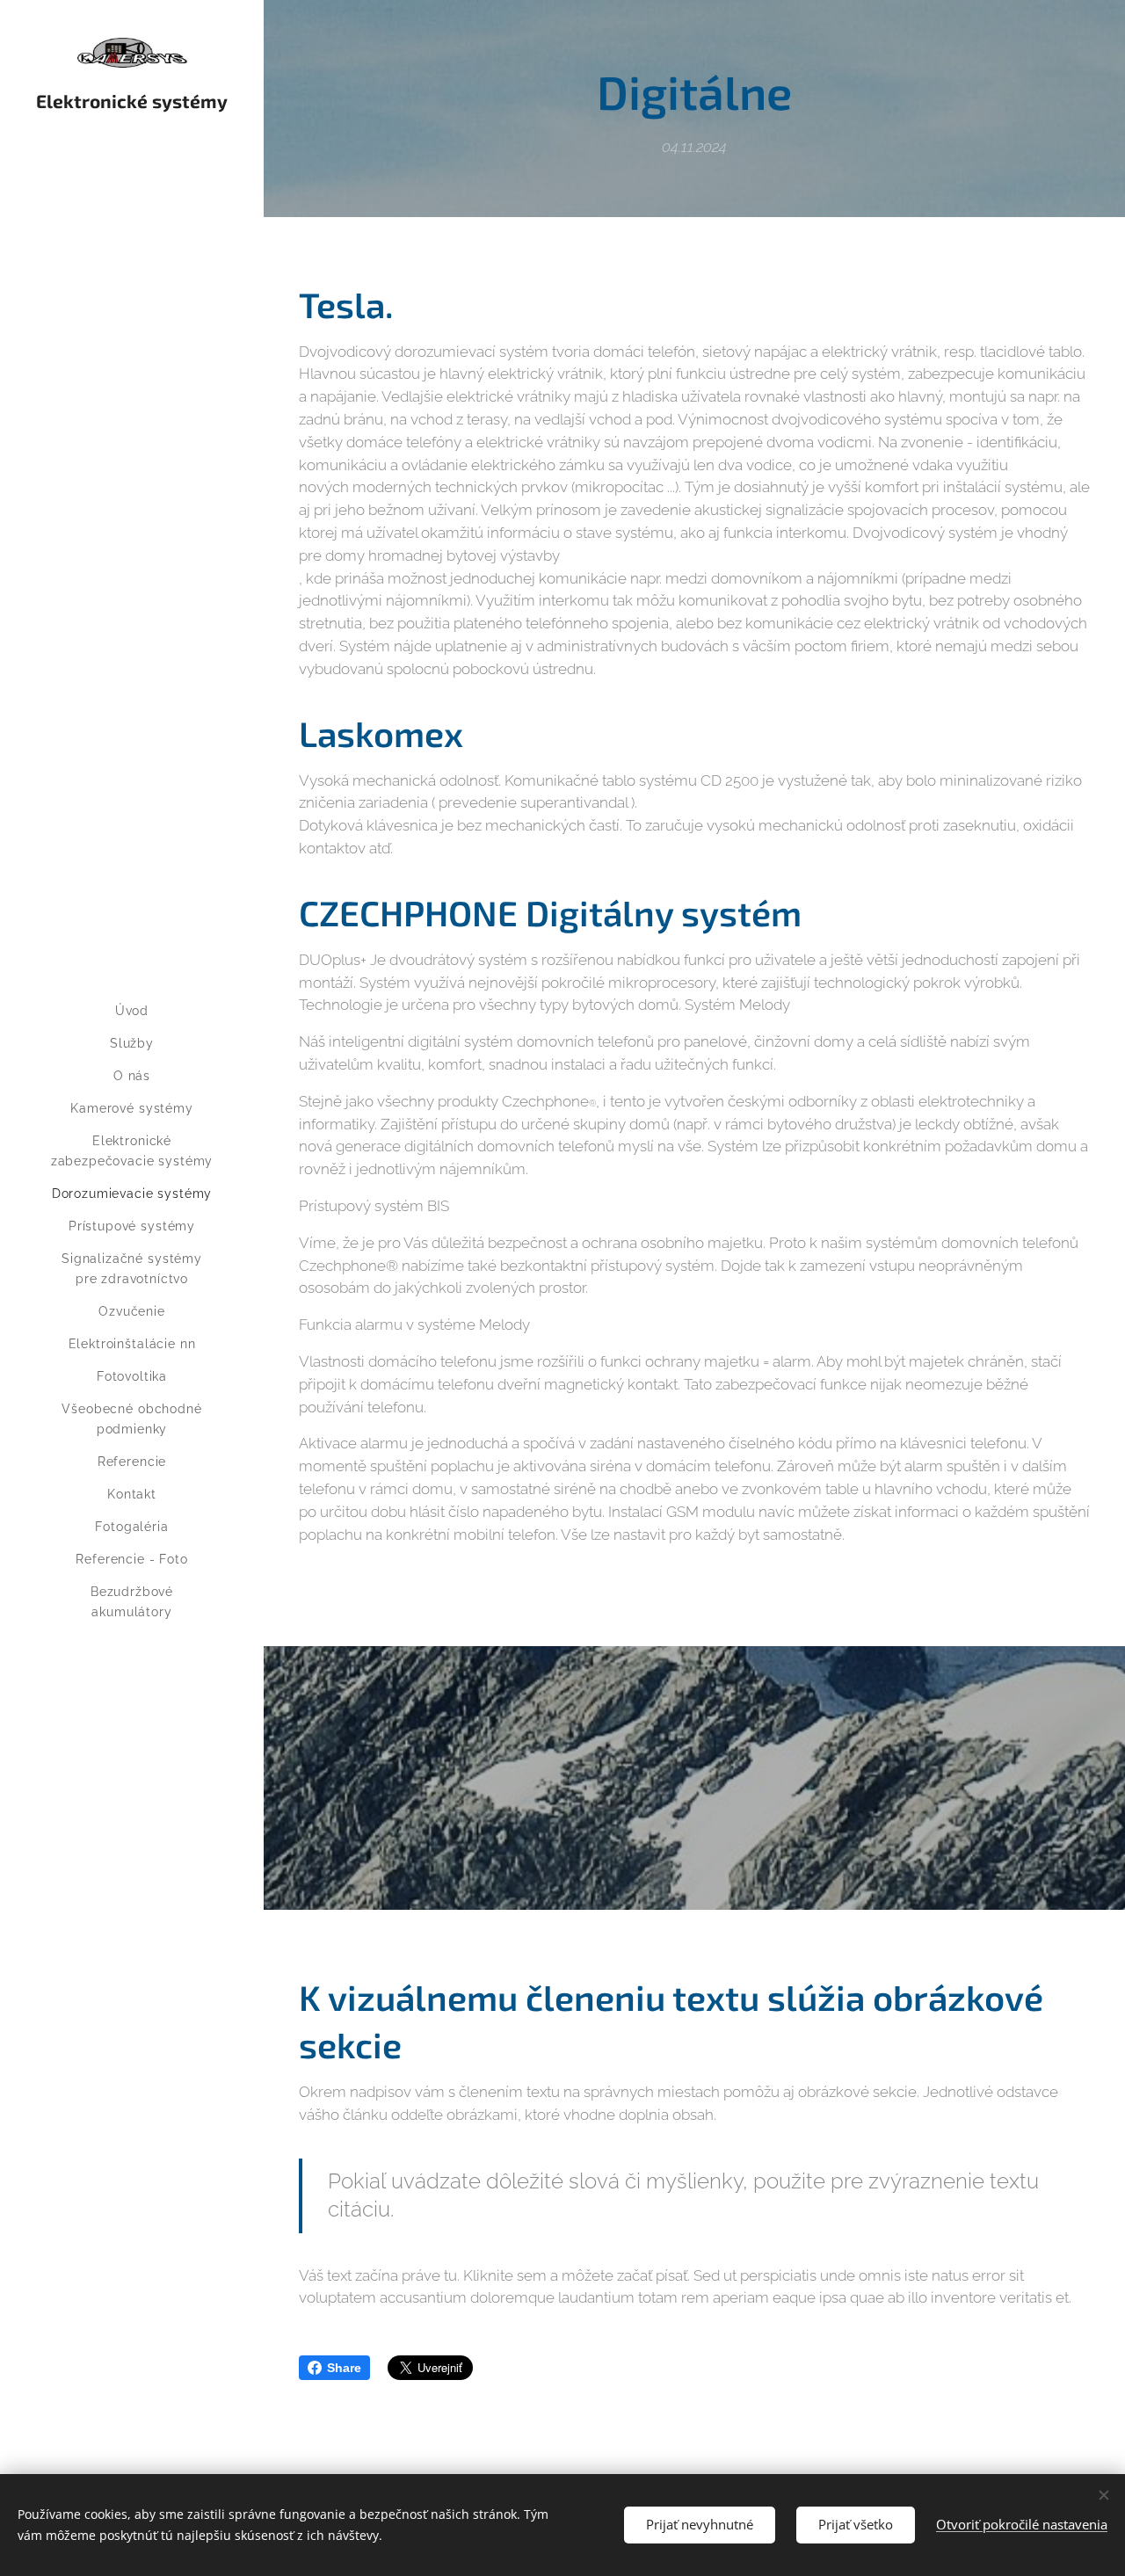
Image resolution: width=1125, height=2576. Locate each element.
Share (344, 2368)
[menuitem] (132, 1011)
